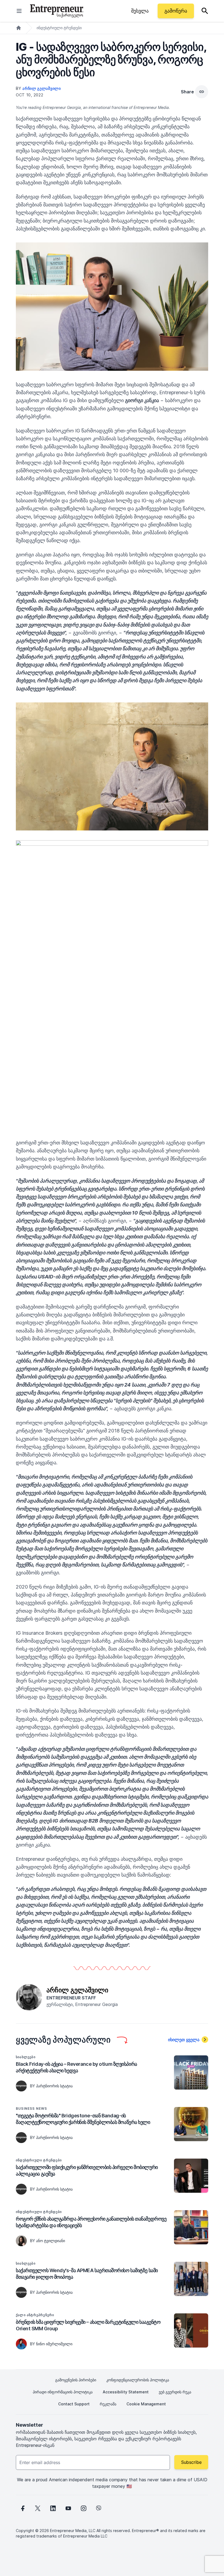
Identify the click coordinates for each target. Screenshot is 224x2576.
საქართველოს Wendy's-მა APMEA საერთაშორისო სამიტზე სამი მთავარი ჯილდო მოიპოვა (87, 2274)
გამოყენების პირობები (76, 2380)
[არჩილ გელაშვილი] (29, 1997)
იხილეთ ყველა (184, 2040)
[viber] (99, 2508)
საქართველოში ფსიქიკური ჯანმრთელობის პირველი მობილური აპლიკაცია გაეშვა (87, 2170)
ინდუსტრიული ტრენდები (59, 28)
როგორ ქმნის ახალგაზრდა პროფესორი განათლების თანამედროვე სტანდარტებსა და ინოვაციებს (91, 2222)
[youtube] (68, 2508)
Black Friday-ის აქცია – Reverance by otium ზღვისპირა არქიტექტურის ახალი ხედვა (76, 2067)
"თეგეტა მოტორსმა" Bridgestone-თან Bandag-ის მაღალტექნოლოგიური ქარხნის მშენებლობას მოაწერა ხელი (83, 2119)
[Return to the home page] (57, 11)
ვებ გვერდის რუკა (175, 2392)
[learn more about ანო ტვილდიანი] (21, 2241)
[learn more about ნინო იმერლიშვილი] (21, 2344)
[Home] (19, 28)
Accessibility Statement (126, 2392)
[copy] (202, 92)
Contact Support (74, 2404)
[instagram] (84, 2508)
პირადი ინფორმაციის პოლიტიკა (63, 2392)
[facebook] (22, 2508)
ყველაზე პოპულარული (63, 2040)
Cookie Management (146, 2404)
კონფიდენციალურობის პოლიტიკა (138, 2380)
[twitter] (38, 2508)
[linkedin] (53, 2508)
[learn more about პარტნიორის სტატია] (21, 2086)
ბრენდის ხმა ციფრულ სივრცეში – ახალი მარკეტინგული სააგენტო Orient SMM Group (88, 2325)
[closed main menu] (19, 11)
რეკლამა (108, 2404)
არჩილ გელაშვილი (42, 88)
